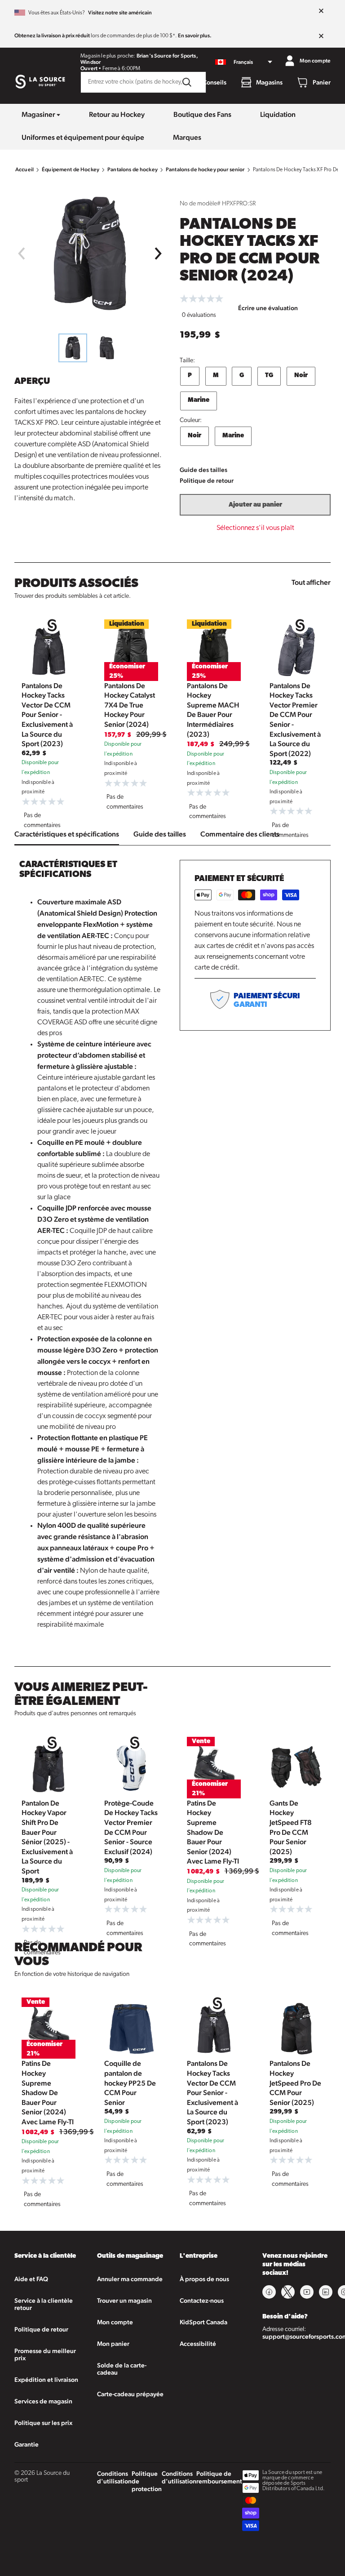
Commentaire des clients (240, 834)
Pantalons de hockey (133, 169)
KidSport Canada (203, 2322)
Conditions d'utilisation (114, 2477)
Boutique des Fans (202, 114)
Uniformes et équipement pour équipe (83, 137)
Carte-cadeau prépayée (130, 2394)
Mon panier (113, 2344)
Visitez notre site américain (120, 13)
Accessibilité (198, 2344)
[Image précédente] (21, 254)
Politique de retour (207, 480)
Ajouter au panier (255, 505)
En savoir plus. (195, 36)
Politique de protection (147, 2481)
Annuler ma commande (130, 2279)
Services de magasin (43, 2401)
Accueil (24, 169)
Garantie (27, 2444)
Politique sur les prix (43, 2423)
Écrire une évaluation (268, 308)
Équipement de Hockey (71, 169)
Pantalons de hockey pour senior (205, 169)
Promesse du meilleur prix (45, 2354)
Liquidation (278, 114)
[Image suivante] (159, 254)
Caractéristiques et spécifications (67, 834)
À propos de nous (204, 2279)
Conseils (215, 82)
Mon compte (115, 2322)
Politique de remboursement (219, 2477)
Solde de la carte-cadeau (122, 2369)
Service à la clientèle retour (44, 2304)
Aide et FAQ (31, 2279)
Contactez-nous (202, 2300)
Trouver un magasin (124, 2300)
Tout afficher (311, 582)
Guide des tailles (203, 470)
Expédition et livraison (46, 2380)
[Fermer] (321, 11)
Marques (187, 137)
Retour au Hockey (117, 114)
